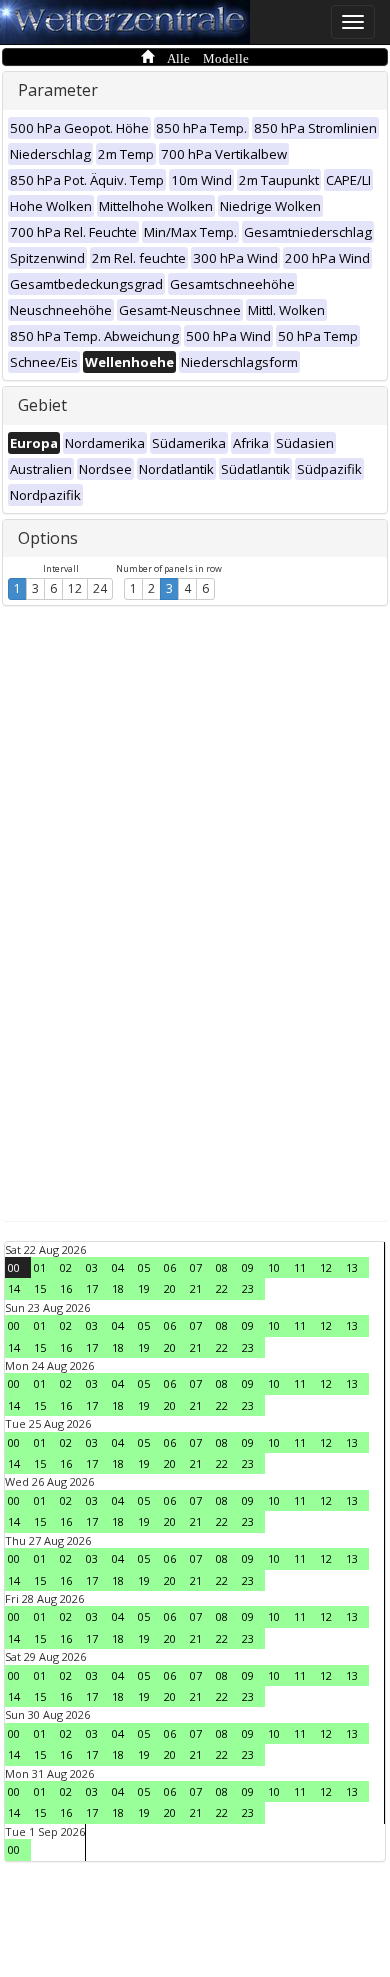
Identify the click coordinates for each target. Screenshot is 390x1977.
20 (170, 1288)
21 (196, 1288)
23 (248, 1288)
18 (118, 1288)
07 (196, 1267)
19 (144, 1288)
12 (75, 588)
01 (40, 1267)
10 (274, 1267)
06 (170, 1267)
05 (144, 1267)
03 (92, 1267)
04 (118, 1267)
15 (40, 1288)
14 (14, 1288)
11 (300, 1267)
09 (248, 1267)
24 (100, 588)
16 (66, 1288)
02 (66, 1267)
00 (14, 1267)
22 (222, 1288)
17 (92, 1288)
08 (222, 1267)
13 (352, 1267)
